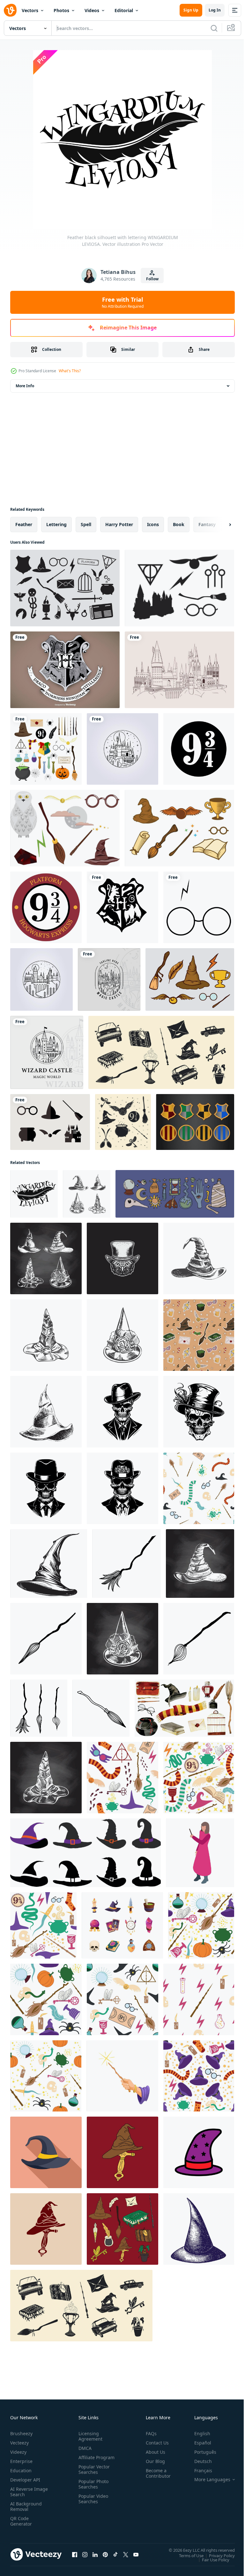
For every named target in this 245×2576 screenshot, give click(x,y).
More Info (25, 386)
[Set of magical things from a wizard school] (161, 1052)
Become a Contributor (156, 2473)
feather (24, 524)
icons (153, 524)
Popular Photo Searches (92, 2489)
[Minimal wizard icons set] (50, 1122)
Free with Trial (123, 302)
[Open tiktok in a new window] (115, 2554)
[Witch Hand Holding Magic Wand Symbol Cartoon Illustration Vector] (122, 2076)
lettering (56, 524)
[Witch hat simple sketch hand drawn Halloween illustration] (49, 1564)
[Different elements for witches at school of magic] (46, 749)
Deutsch (198, 2461)
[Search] (214, 28)
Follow (152, 279)
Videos (92, 10)
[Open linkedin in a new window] (95, 2554)
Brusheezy (21, 2433)
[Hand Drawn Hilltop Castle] (179, 670)
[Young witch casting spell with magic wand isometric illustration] (200, 1853)
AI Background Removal (26, 2506)
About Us (153, 2452)
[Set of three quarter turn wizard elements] (179, 828)
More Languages (208, 2480)
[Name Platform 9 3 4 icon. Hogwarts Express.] (46, 907)
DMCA (84, 2448)
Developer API (25, 2480)
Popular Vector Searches (93, 2475)
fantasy (207, 524)
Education (21, 2470)
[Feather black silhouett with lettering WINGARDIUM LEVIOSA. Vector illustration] (34, 1194)
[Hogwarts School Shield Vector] (65, 670)
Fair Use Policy (211, 2559)
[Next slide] (220, 525)
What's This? (70, 371)
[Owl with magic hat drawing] (122, 1258)
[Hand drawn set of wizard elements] (190, 979)
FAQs (149, 2433)
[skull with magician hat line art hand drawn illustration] (46, 1488)
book (179, 524)
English (197, 2433)
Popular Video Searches (92, 2504)
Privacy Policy (217, 2555)
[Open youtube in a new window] (136, 2554)
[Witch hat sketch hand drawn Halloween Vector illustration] (199, 2229)
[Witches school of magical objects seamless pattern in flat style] (43, 1925)
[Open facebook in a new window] (75, 2554)
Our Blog (153, 2461)
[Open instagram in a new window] (85, 2554)
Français (198, 2470)
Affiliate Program (86, 2460)
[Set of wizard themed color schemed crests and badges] (195, 1122)
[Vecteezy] (10, 10)
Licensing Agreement (89, 2436)
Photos (61, 10)
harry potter (119, 524)
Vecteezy (19, 2443)
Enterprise (21, 2461)
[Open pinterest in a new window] (105, 2554)
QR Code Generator (21, 2521)
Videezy (18, 2452)
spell (86, 524)
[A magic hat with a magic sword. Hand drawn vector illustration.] (122, 2152)
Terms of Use (186, 2555)
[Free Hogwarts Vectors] (65, 828)
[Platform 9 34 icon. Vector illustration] (199, 749)
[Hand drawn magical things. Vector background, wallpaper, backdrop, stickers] (123, 1122)
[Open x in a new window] (126, 2554)
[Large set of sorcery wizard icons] (65, 588)
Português (200, 2452)
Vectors (30, 10)
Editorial (124, 10)
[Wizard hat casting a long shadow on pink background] (46, 2152)
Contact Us (155, 2443)
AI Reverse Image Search (25, 2492)
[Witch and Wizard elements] (179, 588)
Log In (215, 10)
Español (198, 2443)
